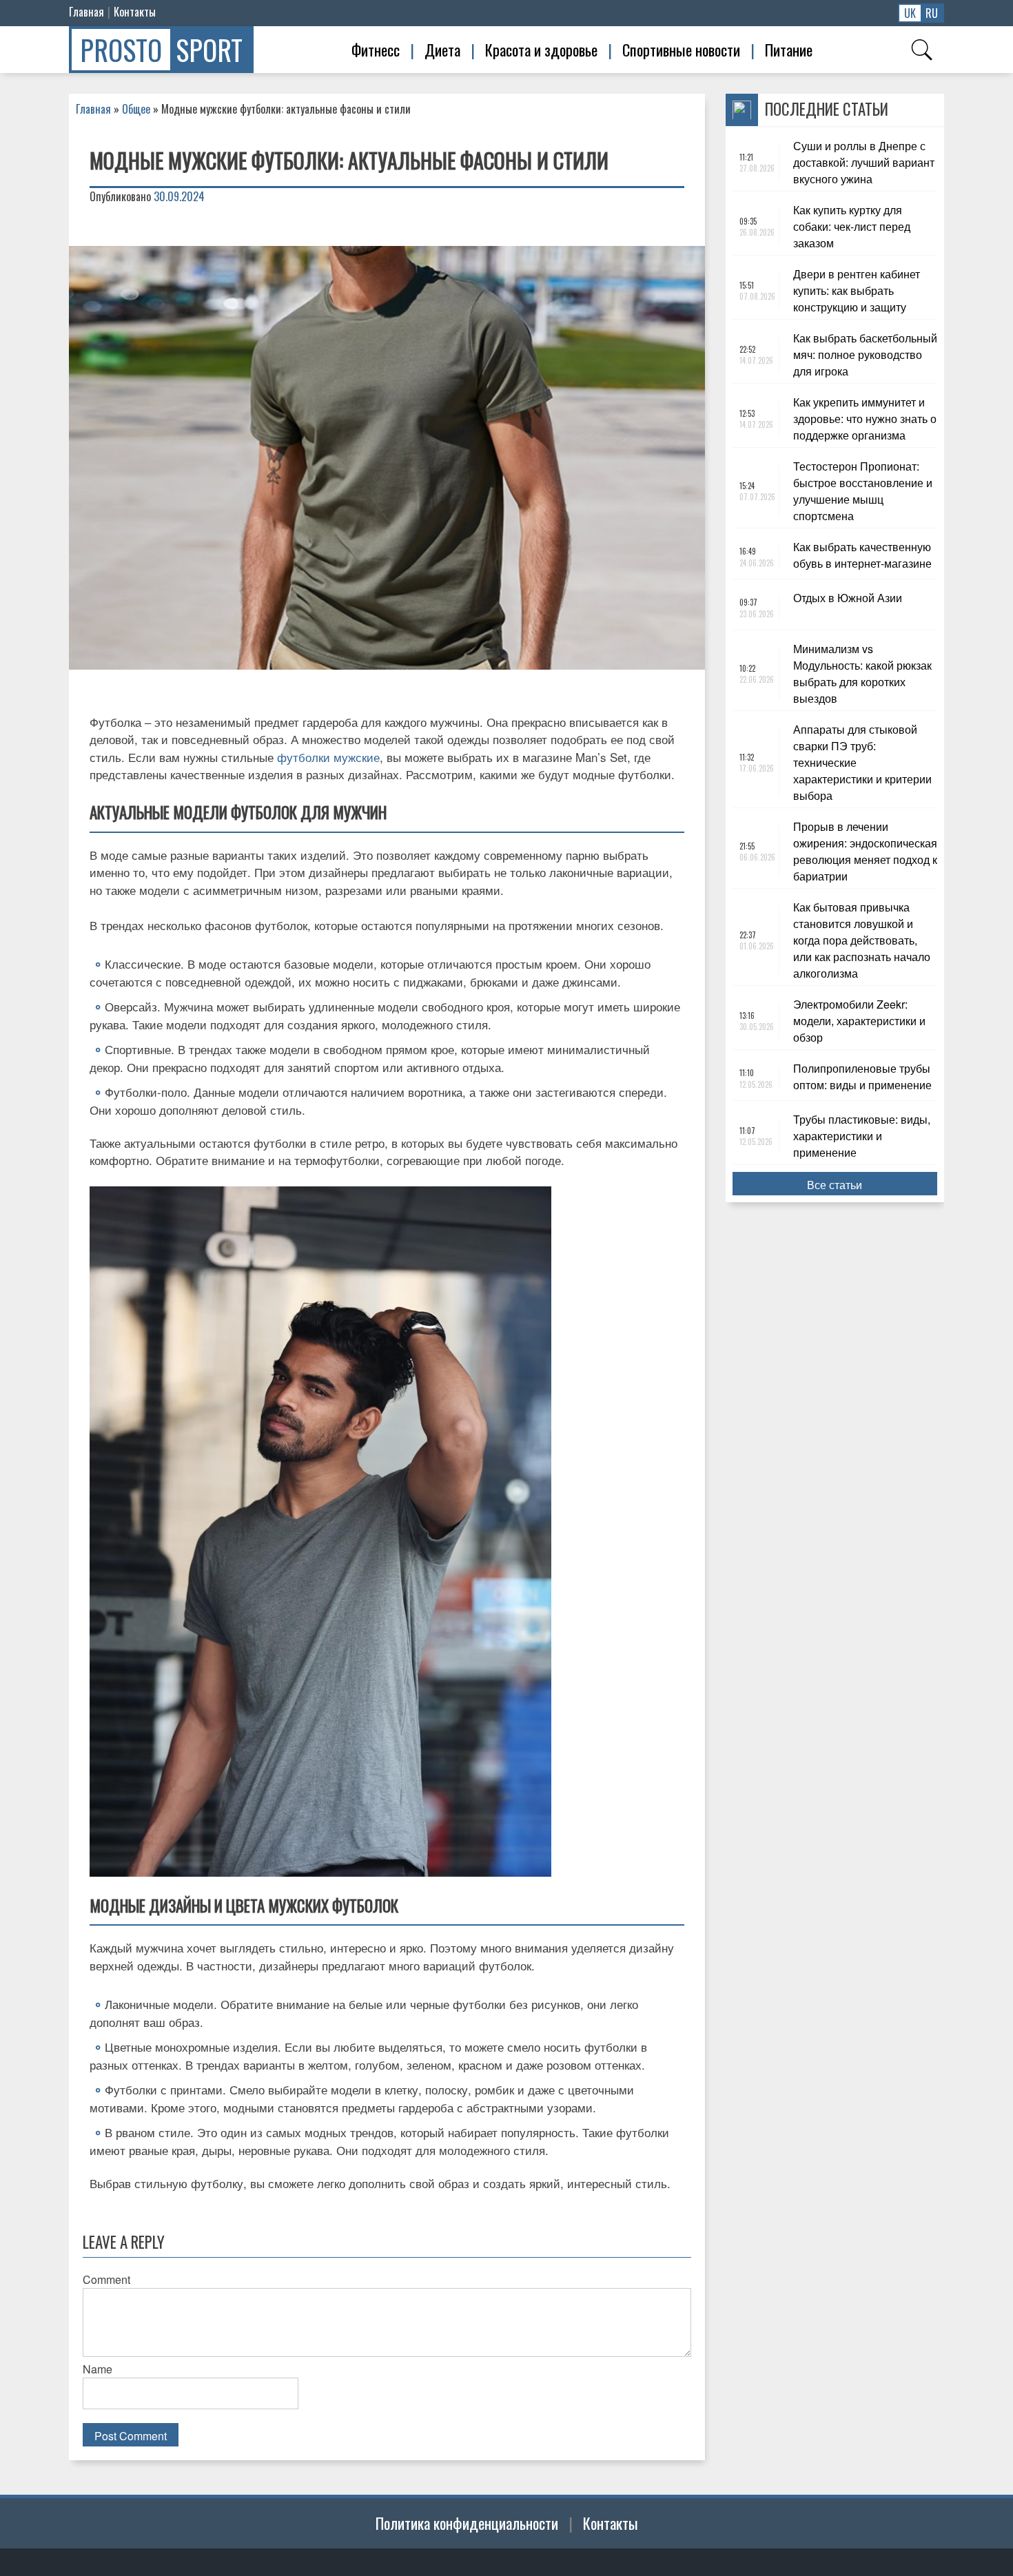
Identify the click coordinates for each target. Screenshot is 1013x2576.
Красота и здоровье (541, 50)
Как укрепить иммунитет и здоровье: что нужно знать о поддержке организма (865, 419)
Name (98, 2369)
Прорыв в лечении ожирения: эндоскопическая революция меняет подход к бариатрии (865, 851)
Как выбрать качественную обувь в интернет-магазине (862, 555)
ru (932, 13)
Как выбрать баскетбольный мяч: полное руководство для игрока (865, 354)
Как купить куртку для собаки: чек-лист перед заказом (852, 226)
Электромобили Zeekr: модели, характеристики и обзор (859, 1021)
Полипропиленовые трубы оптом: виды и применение (864, 1076)
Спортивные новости (681, 50)
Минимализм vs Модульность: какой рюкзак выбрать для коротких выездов (862, 673)
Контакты (135, 12)
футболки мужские (328, 757)
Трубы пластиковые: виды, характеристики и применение (862, 1136)
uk (910, 13)
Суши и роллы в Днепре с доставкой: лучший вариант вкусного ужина (864, 162)
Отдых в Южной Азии (848, 598)
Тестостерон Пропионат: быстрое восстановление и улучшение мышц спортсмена (863, 491)
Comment (106, 2279)
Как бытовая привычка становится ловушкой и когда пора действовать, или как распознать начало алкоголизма (862, 940)
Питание (789, 50)
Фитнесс (376, 50)
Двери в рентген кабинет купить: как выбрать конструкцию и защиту (857, 290)
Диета (442, 50)
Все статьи (835, 1185)
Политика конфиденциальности (467, 2523)
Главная (86, 12)
